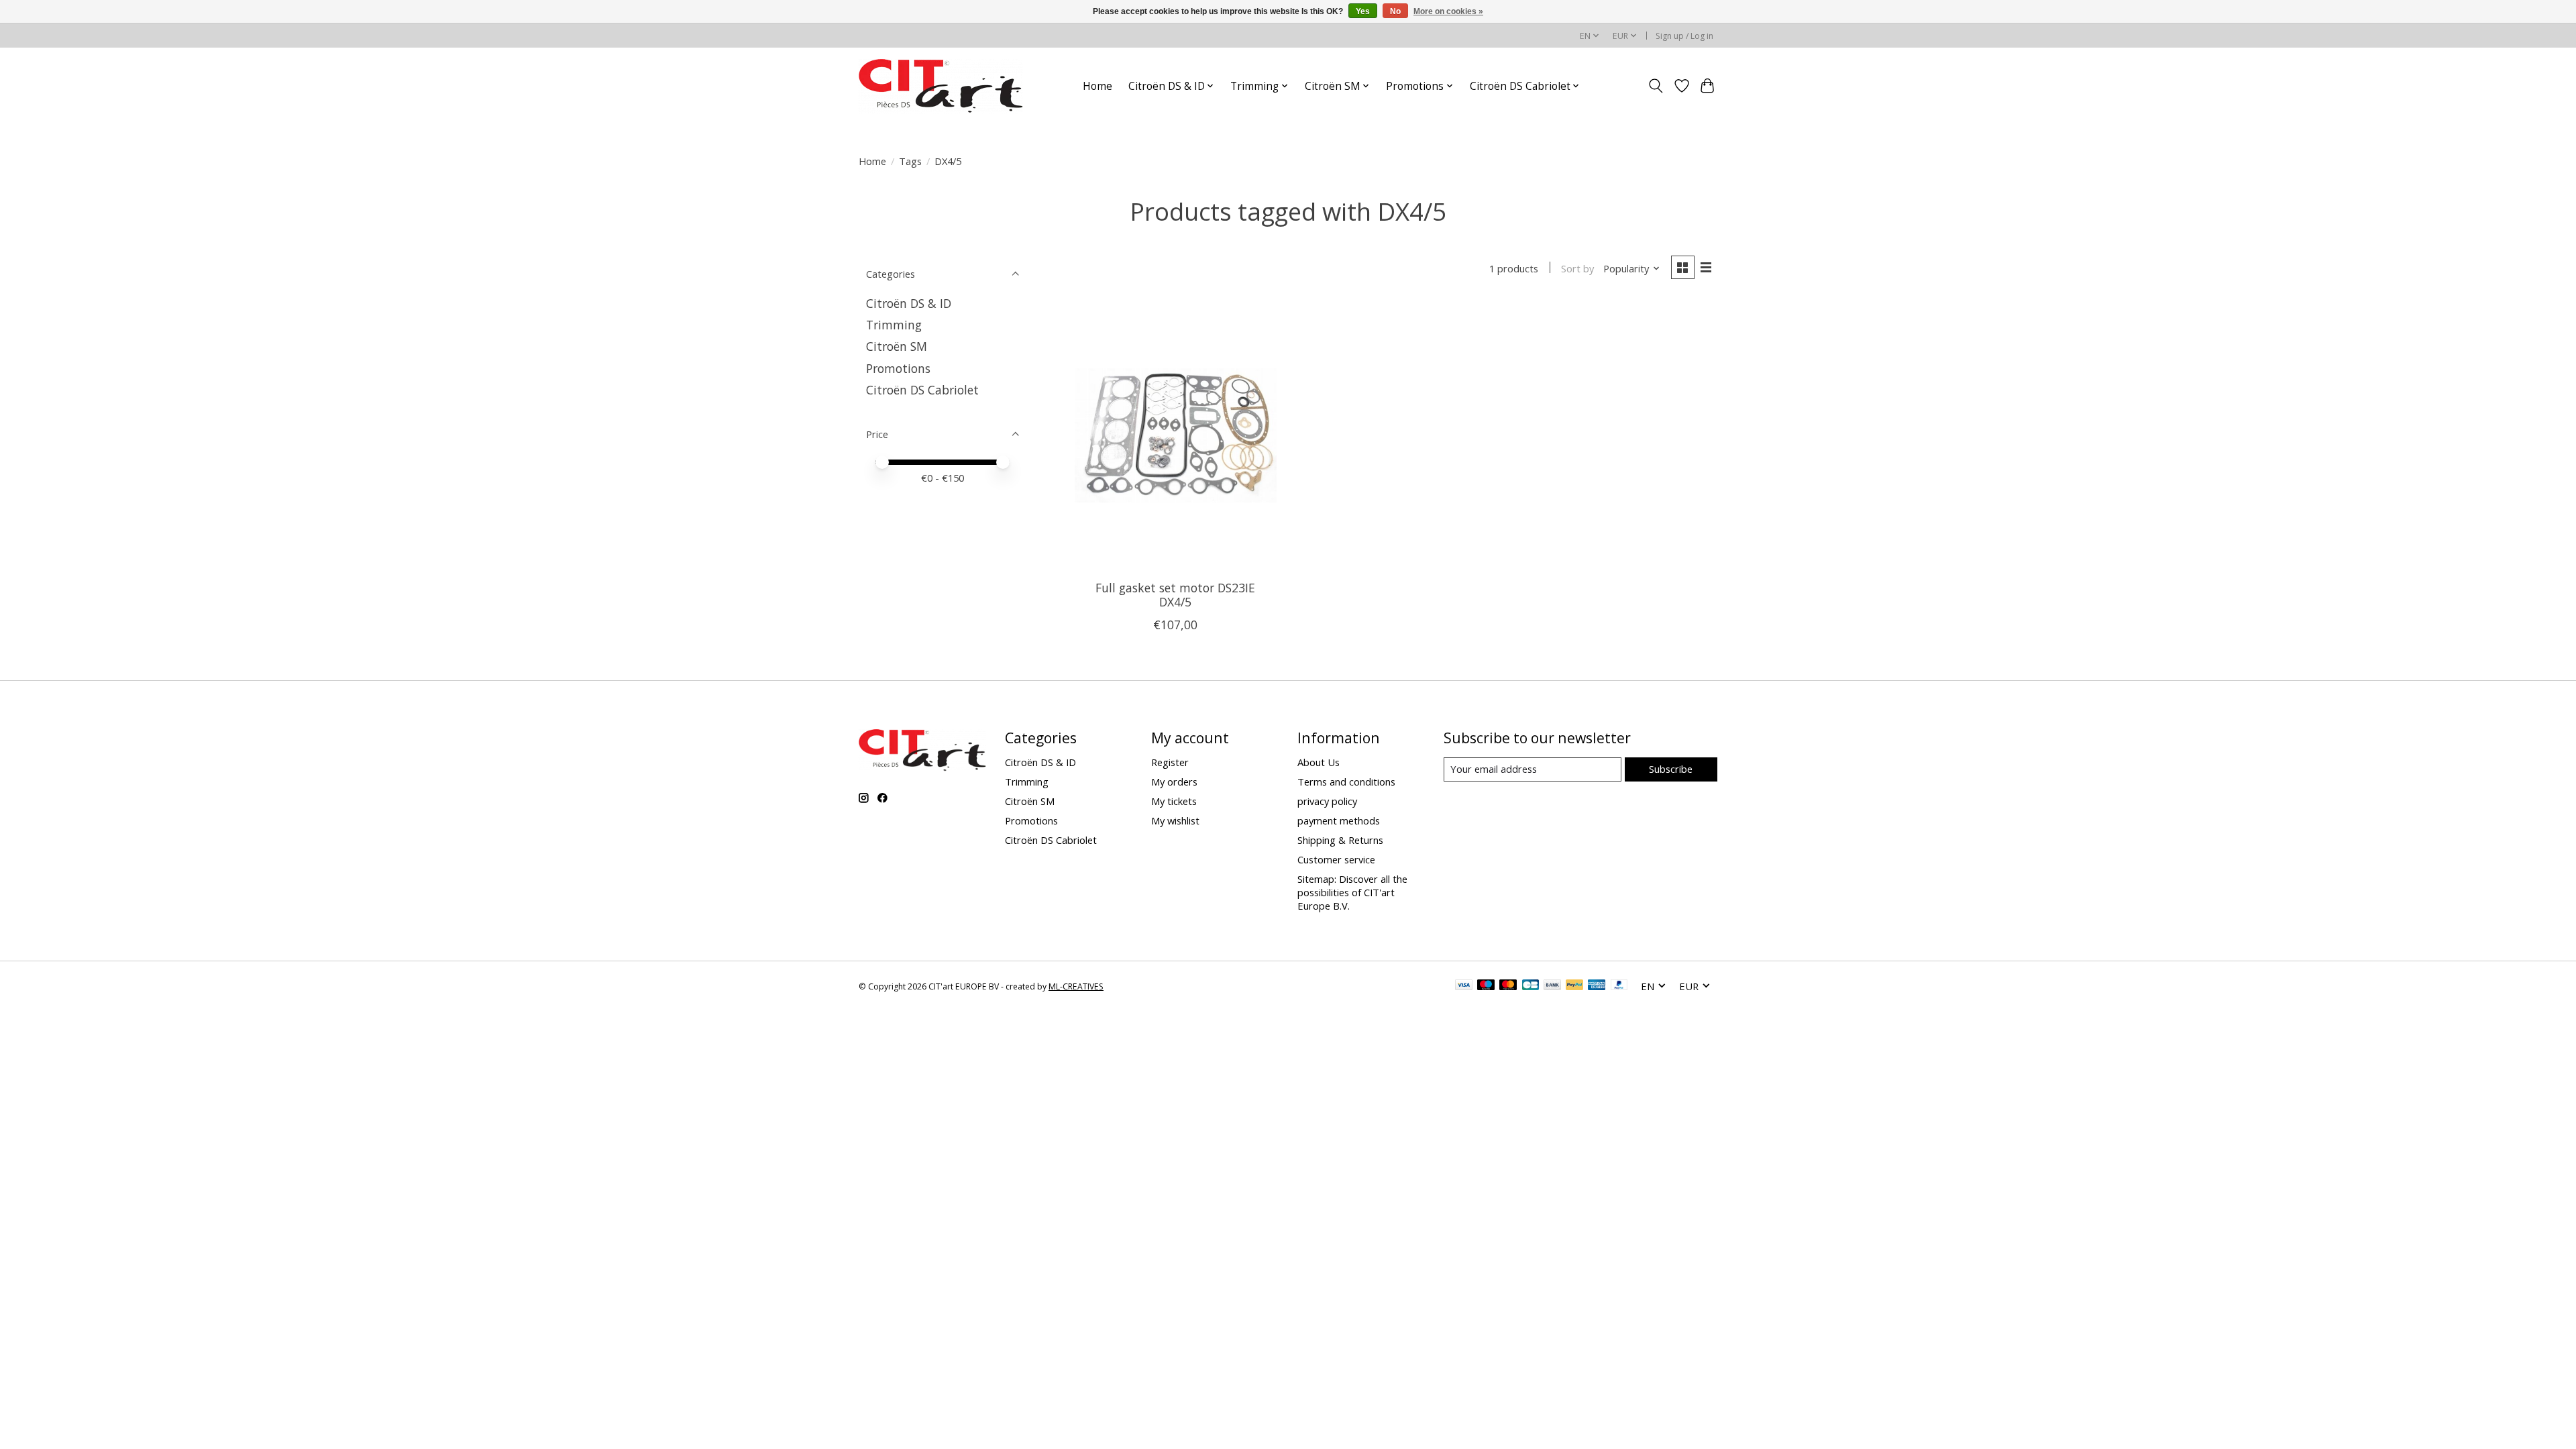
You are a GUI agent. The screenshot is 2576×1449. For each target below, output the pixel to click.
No (1395, 11)
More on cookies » (1448, 11)
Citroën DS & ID (909, 303)
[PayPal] (1574, 986)
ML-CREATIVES (1076, 986)
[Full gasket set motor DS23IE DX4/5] (1176, 435)
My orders (1174, 782)
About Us (1319, 762)
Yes (1363, 11)
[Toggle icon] (1656, 86)
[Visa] (1464, 986)
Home (1097, 86)
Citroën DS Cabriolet (922, 390)
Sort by (1577, 268)
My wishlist (1175, 820)
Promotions (898, 368)
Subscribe (1671, 769)
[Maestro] (1486, 986)
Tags (910, 161)
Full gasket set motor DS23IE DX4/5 (1175, 595)
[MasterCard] (1508, 986)
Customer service (1336, 859)
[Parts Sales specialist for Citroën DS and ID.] (941, 86)
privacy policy (1327, 801)
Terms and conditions (1346, 782)
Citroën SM (897, 346)
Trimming (894, 325)
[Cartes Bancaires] (1531, 986)
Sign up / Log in (1684, 36)
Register (1170, 762)
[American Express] (1597, 986)
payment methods (1339, 820)
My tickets (1174, 801)
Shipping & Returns (1340, 840)
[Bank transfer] (1552, 986)
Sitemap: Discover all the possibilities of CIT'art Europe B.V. (1352, 892)
